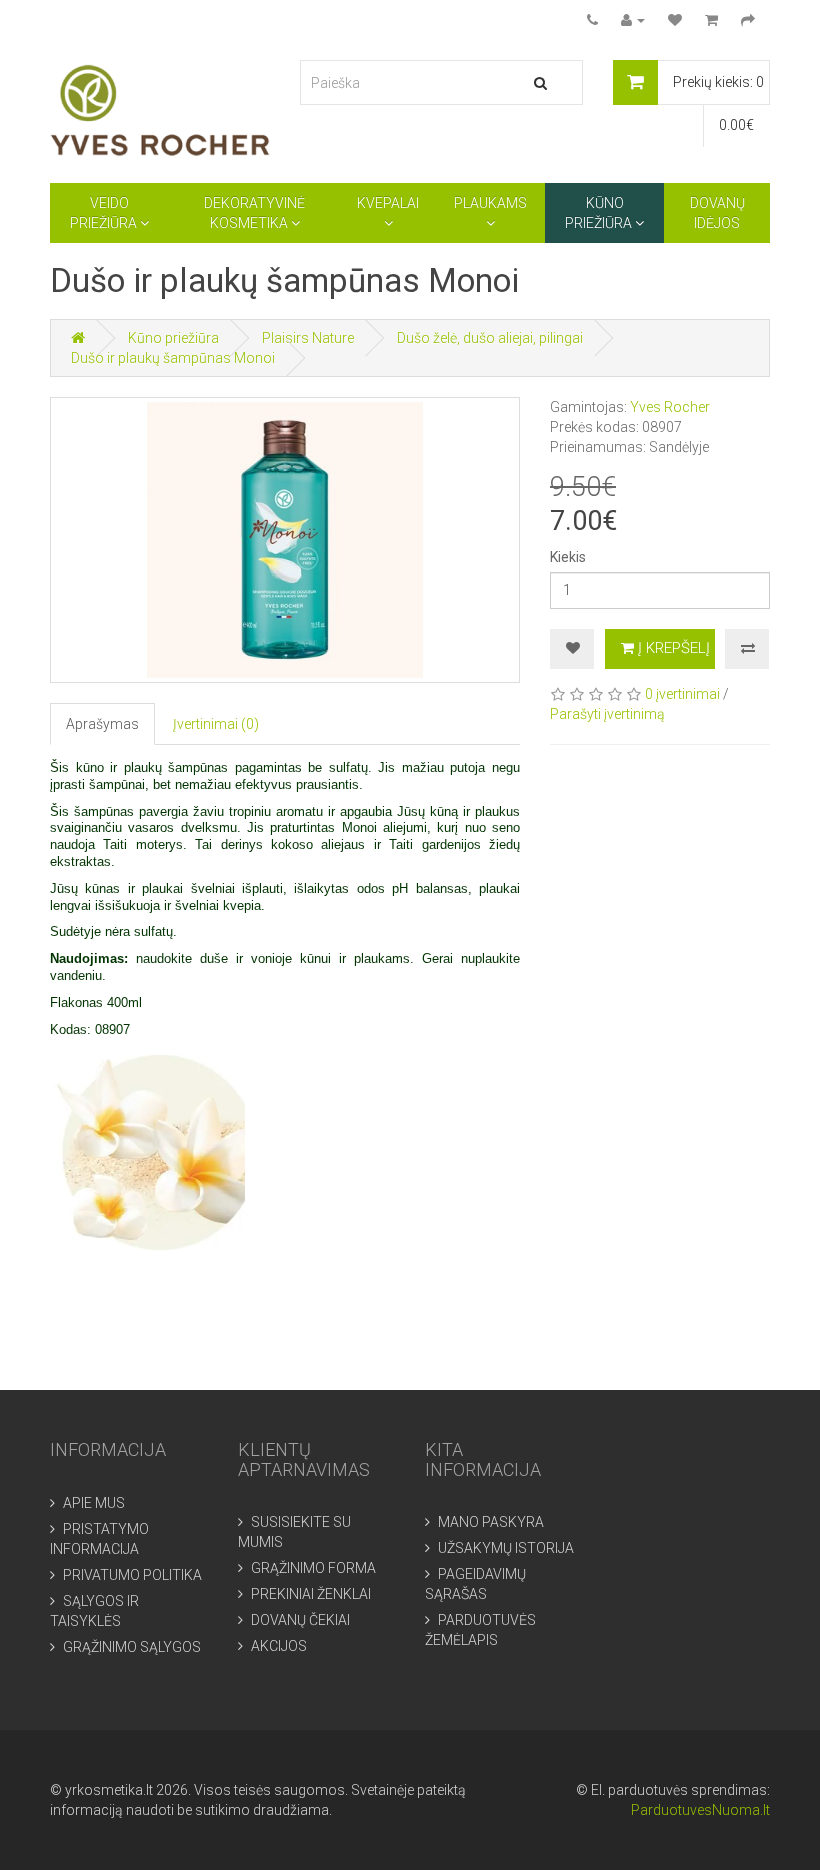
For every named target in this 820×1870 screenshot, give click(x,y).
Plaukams (490, 203)
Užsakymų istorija (504, 1548)
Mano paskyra (489, 1522)
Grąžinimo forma (312, 1568)
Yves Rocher (670, 407)
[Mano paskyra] (633, 20)
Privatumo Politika (131, 1575)
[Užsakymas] (748, 20)
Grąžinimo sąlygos (130, 1647)
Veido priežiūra (105, 213)
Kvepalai (388, 203)
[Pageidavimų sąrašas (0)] (675, 20)
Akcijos (277, 1646)
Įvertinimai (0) (216, 724)
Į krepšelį (672, 648)
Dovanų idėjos (717, 213)
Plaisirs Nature (308, 338)
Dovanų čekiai (299, 1620)
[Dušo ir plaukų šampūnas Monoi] (285, 540)
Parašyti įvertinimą (607, 714)
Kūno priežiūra (600, 213)
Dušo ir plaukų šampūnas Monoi (173, 358)
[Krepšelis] (711, 20)
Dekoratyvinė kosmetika (254, 213)
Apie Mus (92, 1503)
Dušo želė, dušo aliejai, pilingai (490, 338)
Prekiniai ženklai (309, 1594)
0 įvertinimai (682, 694)
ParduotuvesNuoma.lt (700, 1810)
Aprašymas (102, 724)
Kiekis (568, 557)
